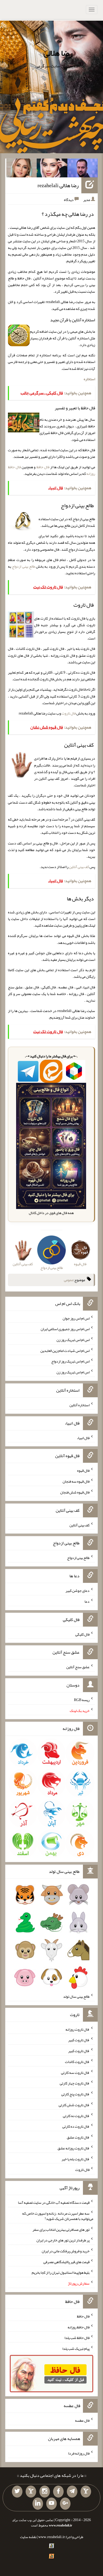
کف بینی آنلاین (79, 867)
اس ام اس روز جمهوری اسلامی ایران (65, 1329)
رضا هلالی (58, 53)
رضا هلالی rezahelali (58, 185)
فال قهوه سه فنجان (76, 1481)
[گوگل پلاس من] (65, 2504)
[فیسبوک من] (58, 2492)
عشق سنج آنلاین (78, 1667)
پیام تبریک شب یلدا (76, 2349)
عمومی (69, 1280)
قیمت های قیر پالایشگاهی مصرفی (66, 2262)
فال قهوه (83, 1470)
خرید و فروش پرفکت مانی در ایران (66, 2251)
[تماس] (31, 2492)
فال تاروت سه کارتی (75, 2072)
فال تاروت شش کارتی (74, 2105)
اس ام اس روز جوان (76, 1318)
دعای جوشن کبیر (78, 1591)
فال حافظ (43, 467)
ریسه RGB (82, 1700)
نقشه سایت (28, 2537)
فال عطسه (82, 2420)
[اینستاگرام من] (45, 2492)
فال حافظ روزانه (79, 2327)
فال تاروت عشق (78, 2137)
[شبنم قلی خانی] (22, 169)
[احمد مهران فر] (83, 169)
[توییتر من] (17, 2492)
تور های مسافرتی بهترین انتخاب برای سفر (61, 2229)
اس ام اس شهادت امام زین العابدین (65, 1350)
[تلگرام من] (72, 2492)
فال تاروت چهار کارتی (75, 2083)
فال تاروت (69, 713)
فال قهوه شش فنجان (75, 1492)
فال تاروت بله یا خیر (76, 2159)
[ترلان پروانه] (52, 169)
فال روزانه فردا (79, 2453)
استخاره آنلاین (79, 1405)
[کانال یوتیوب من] (51, 2504)
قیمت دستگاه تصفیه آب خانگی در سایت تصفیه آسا (54, 2202)
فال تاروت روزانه (78, 2029)
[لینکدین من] (38, 2504)
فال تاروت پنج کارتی (75, 2094)
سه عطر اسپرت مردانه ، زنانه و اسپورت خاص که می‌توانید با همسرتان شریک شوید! (58, 2216)
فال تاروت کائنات (77, 2062)
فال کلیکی (82, 1634)
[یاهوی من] (86, 2492)
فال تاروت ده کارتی (76, 2126)
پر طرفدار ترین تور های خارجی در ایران (63, 2240)
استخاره (89, 379)
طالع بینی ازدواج (24, 566)
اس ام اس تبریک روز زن (73, 1340)
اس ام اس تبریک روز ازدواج (70, 1361)
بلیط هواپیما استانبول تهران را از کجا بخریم (61, 2272)
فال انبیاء (83, 1438)
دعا (87, 1601)
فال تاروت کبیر (79, 2040)
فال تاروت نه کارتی (76, 2115)
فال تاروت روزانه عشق (74, 2148)
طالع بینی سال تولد (76, 1996)
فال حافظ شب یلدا (77, 2338)
